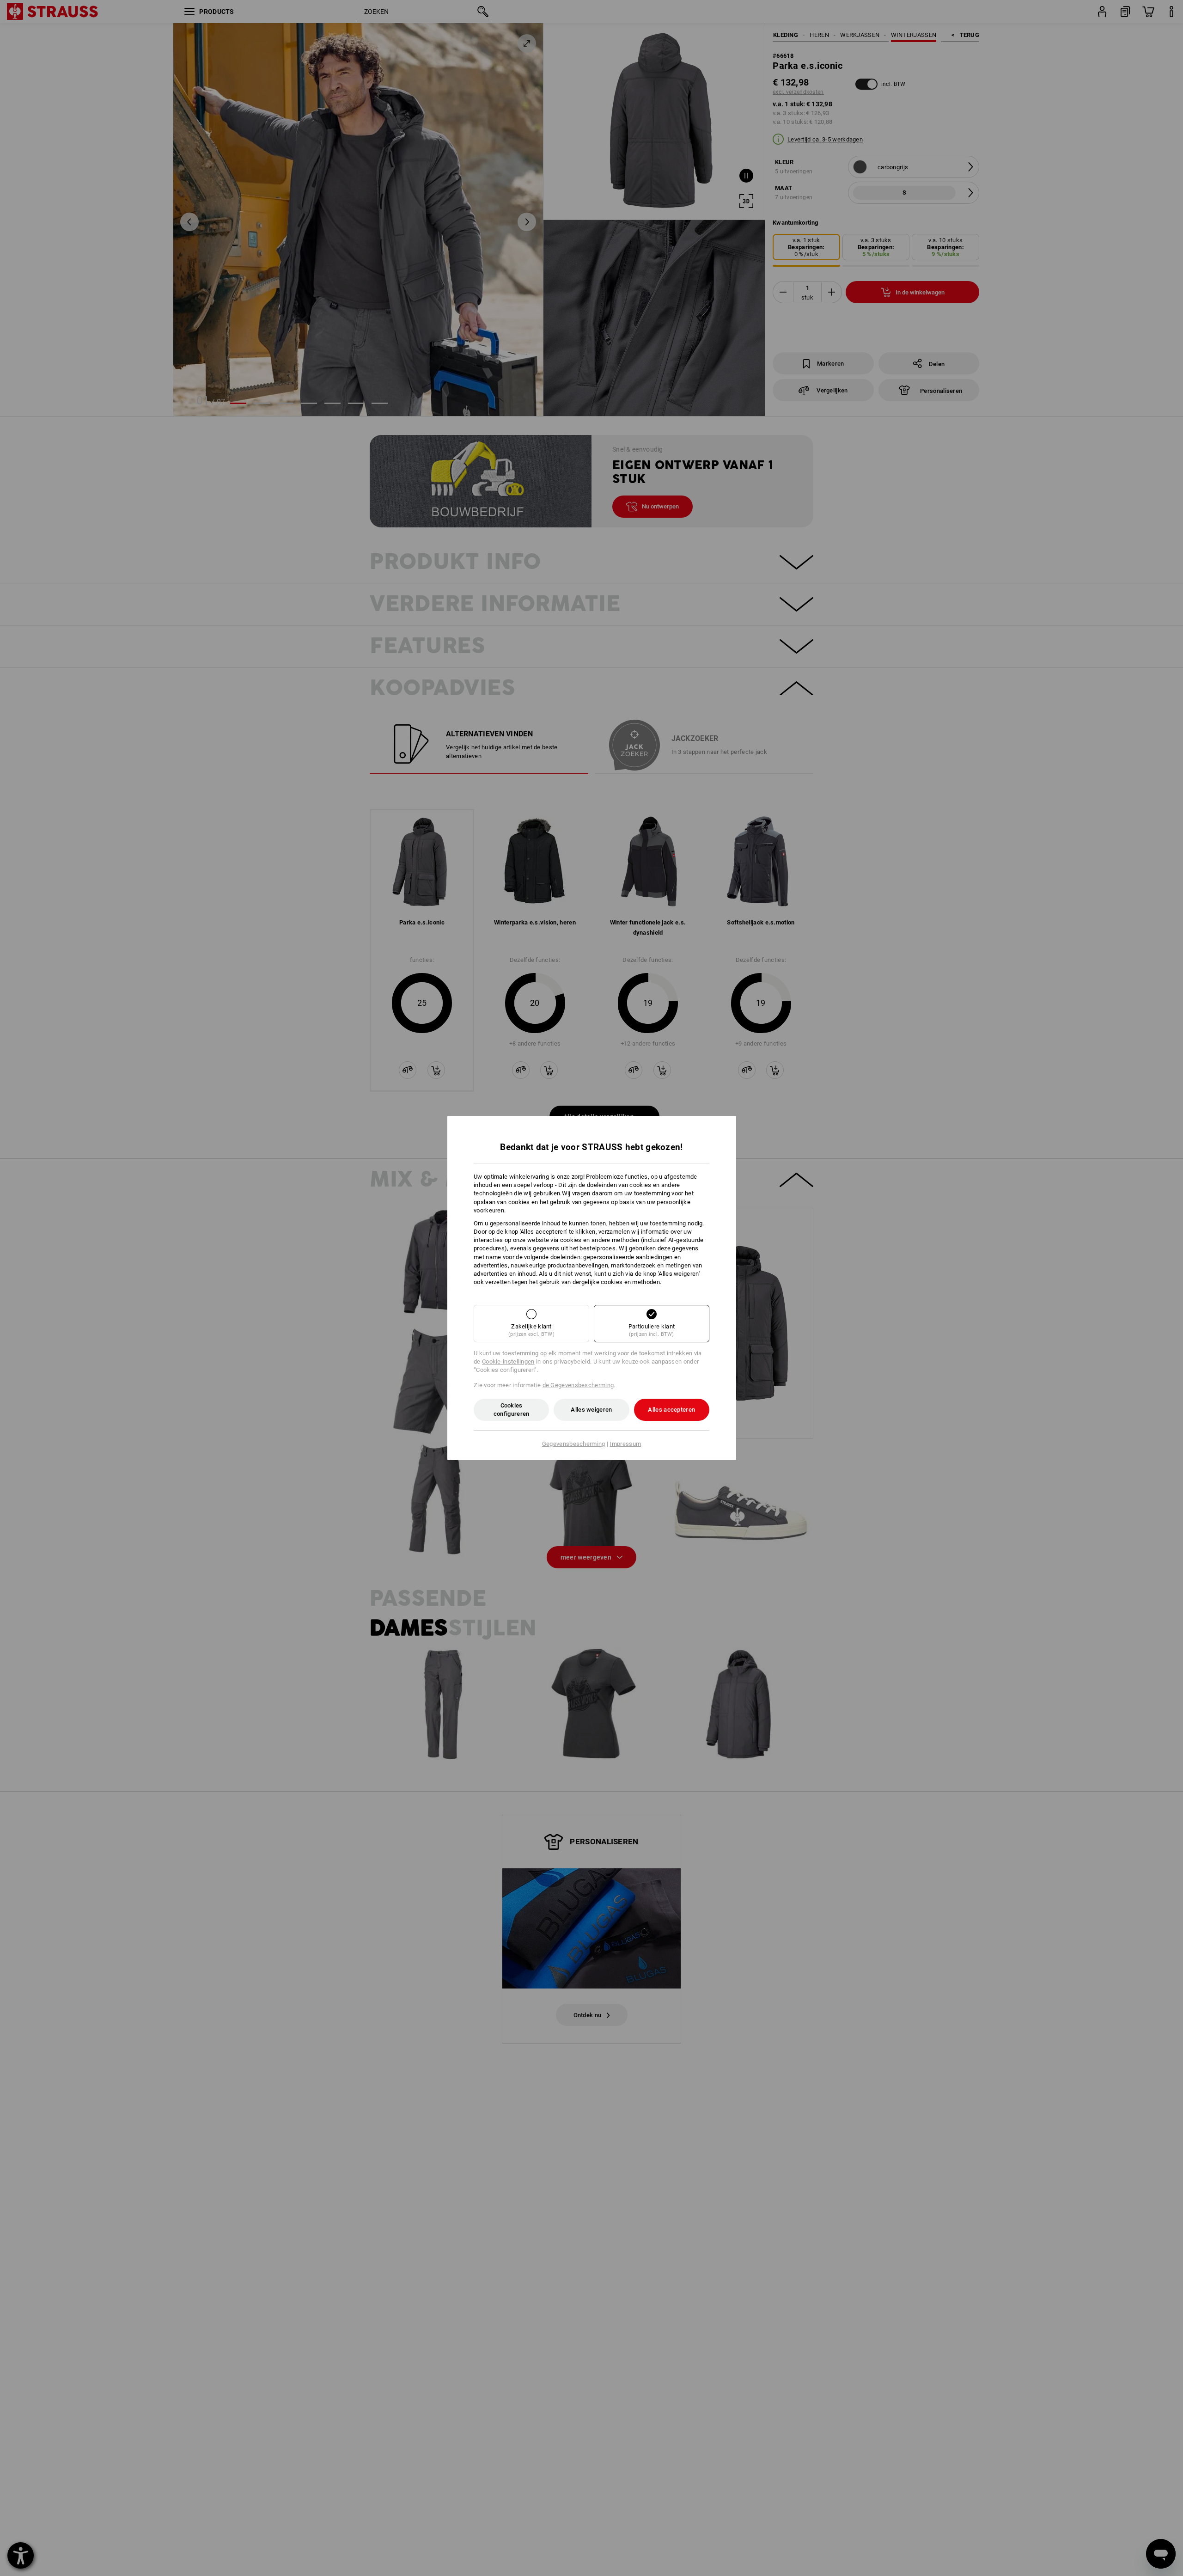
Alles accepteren (671, 1410)
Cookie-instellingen (508, 1361)
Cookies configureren (512, 1410)
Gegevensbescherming (574, 1444)
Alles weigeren (591, 1410)
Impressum (625, 1444)
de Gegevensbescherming (578, 1385)
